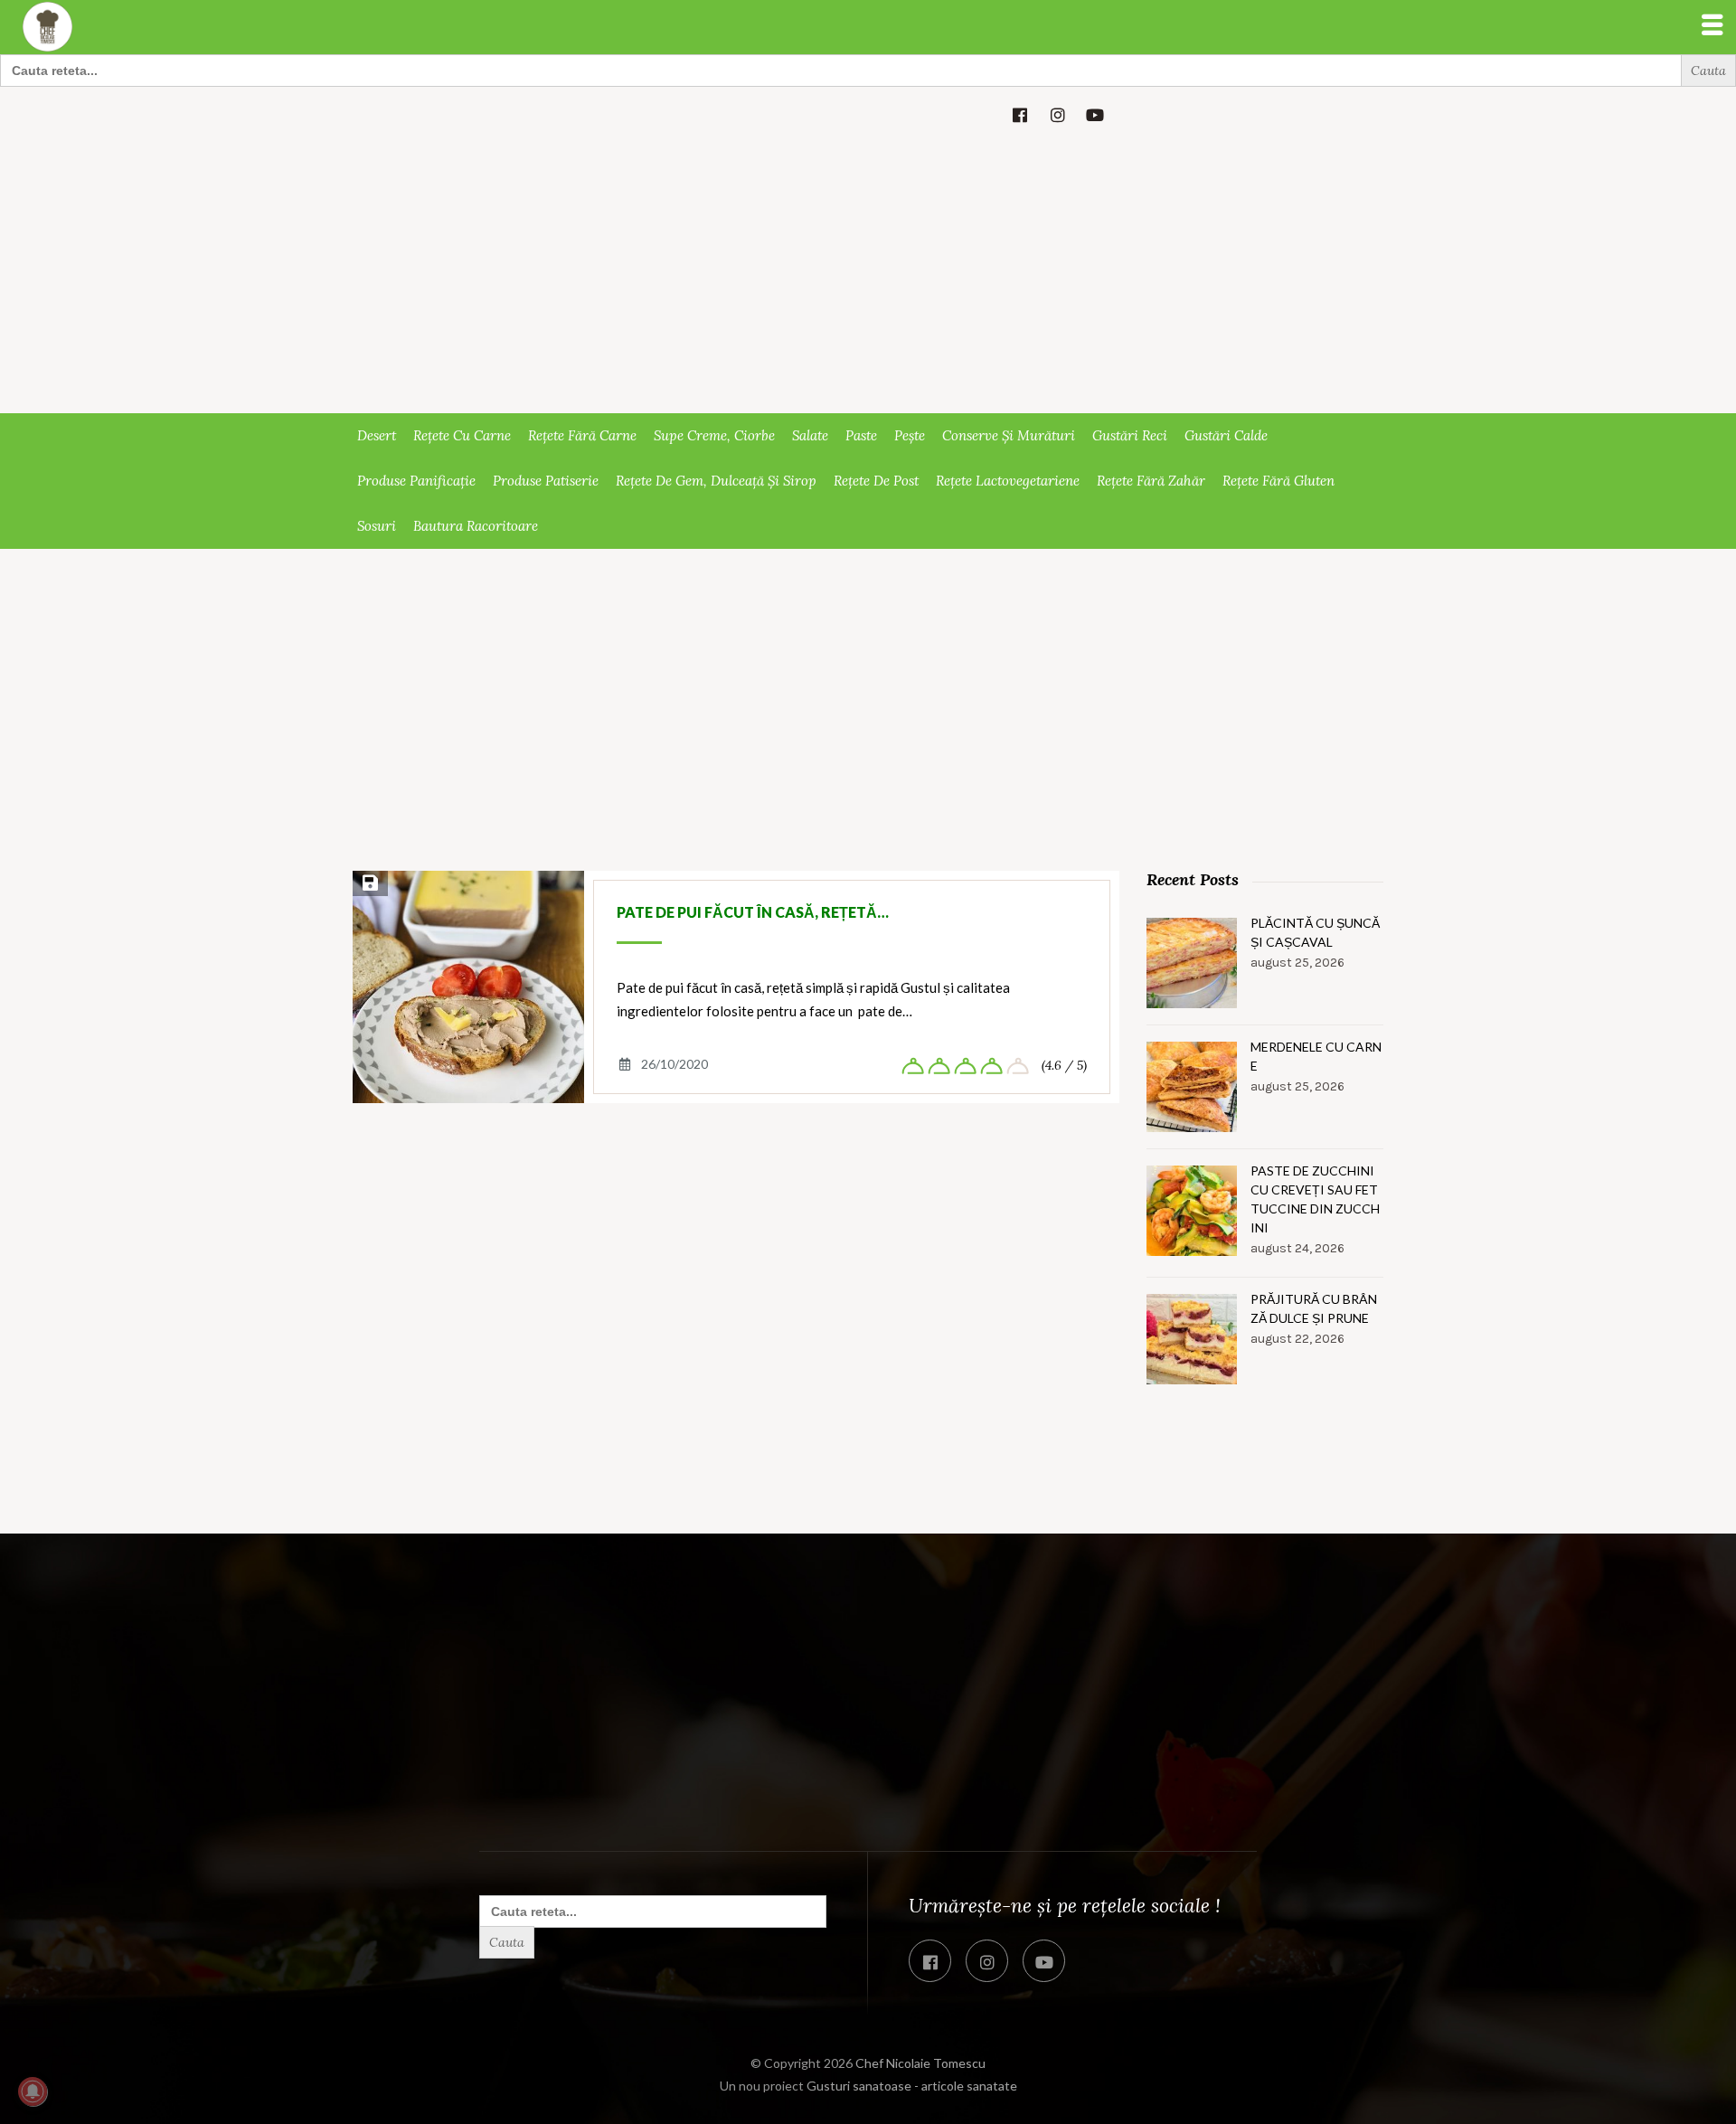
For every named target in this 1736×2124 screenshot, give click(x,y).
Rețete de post (876, 481)
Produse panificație (416, 481)
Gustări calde (1226, 435)
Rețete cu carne (462, 435)
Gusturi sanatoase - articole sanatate (912, 2086)
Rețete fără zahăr (1151, 481)
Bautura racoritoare (476, 526)
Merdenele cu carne (1316, 1056)
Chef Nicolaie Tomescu (920, 2063)
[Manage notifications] (33, 2091)
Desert (377, 435)
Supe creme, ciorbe (714, 435)
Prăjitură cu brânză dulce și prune (1314, 1308)
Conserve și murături (1009, 435)
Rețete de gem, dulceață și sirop (716, 481)
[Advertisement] (868, 278)
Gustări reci (1130, 435)
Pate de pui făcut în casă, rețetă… (753, 912)
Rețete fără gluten (1278, 481)
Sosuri (377, 526)
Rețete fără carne (582, 435)
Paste (861, 435)
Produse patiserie (546, 481)
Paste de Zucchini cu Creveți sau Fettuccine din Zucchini (1315, 1199)
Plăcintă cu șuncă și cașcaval (1315, 932)
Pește (910, 435)
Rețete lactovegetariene (1008, 481)
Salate (810, 435)
